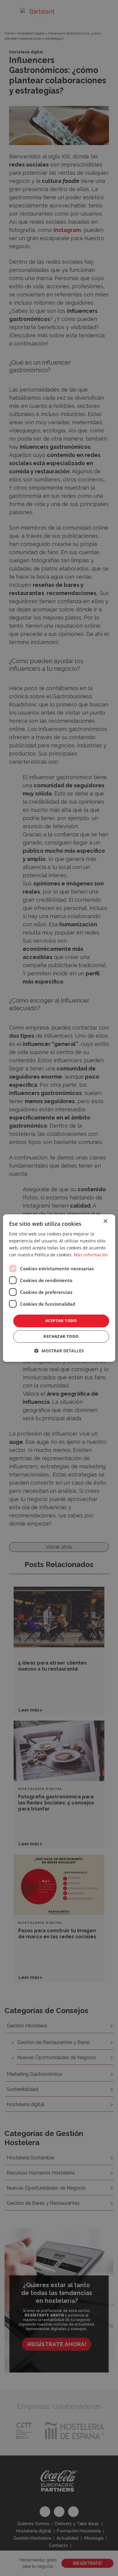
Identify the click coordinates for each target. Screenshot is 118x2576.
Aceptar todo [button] (61, 1321)
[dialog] (59, 1288)
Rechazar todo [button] (61, 1336)
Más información (91, 1255)
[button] (59, 1351)
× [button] (105, 1221)
